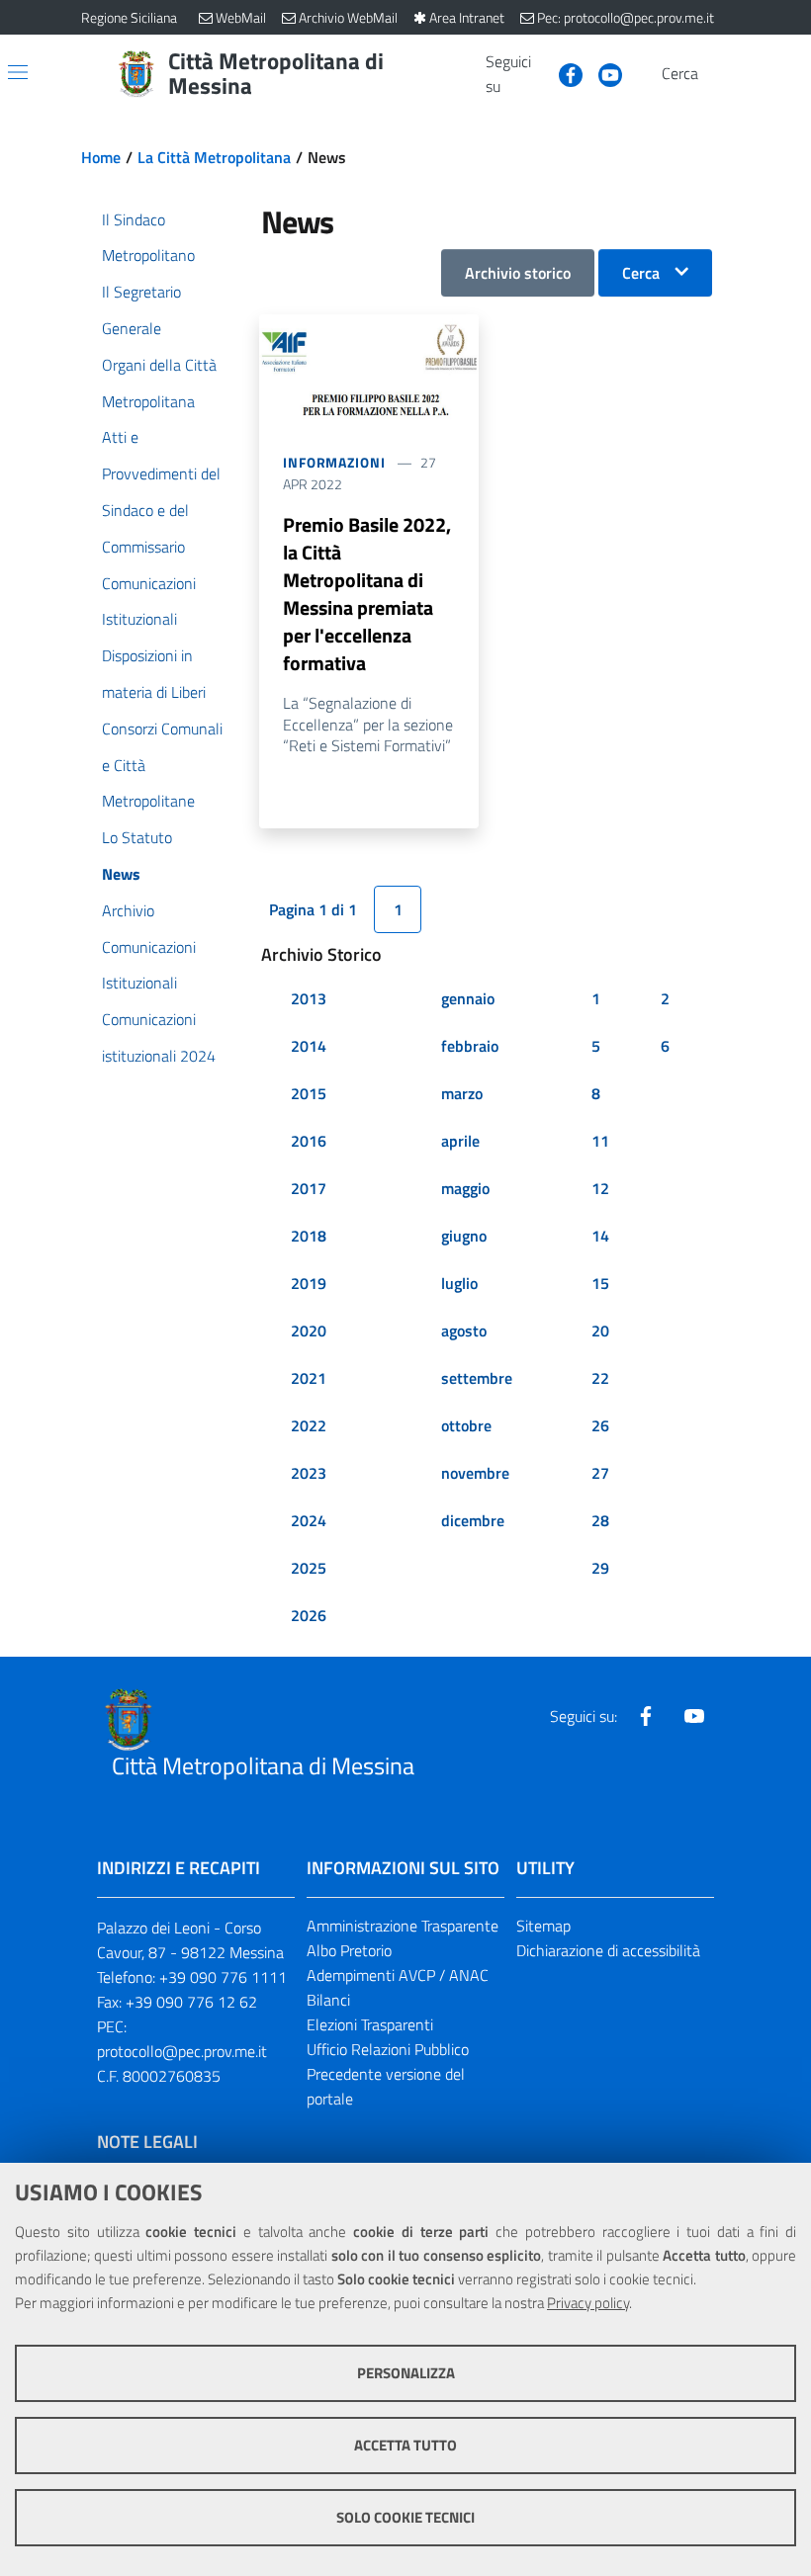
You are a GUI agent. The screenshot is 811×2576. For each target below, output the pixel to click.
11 (600, 1141)
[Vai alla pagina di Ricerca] (718, 74)
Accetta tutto (405, 2445)
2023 (309, 1473)
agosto (464, 1331)
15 (600, 1283)
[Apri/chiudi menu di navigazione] (18, 72)
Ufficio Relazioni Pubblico (388, 2049)
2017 (309, 1188)
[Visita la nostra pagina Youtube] (602, 73)
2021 (309, 1378)
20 (600, 1331)
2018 (309, 1236)
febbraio (470, 1046)
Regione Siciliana (129, 17)
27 (600, 1473)
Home (101, 157)
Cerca (641, 273)
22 (600, 1378)
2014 (309, 1046)
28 (600, 1520)
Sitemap (543, 1926)
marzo (462, 1093)
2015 (309, 1093)
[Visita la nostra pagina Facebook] (563, 73)
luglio (459, 1283)
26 (600, 1425)
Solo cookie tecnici (405, 2517)
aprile (460, 1141)
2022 (309, 1425)
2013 (309, 998)
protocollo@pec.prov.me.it (182, 2051)
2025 (309, 1568)
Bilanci (328, 2000)
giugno (464, 1236)
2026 (309, 1615)
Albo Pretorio (349, 1950)
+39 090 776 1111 (223, 1977)
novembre (475, 1473)
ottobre (466, 1425)
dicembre (473, 1520)
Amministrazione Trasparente (403, 1926)
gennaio (468, 998)
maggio (465, 1188)
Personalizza (406, 2373)
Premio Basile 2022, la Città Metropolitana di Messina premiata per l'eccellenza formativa (367, 594)
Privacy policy (588, 2303)
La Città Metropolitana (214, 157)
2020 (309, 1331)
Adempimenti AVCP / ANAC (398, 1975)
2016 (309, 1141)
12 (600, 1188)
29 (600, 1568)
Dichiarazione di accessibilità (608, 1950)
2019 (309, 1283)
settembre (477, 1378)
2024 (309, 1520)
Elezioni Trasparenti (370, 2024)
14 (600, 1236)
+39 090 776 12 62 (191, 2002)
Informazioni (334, 462)
